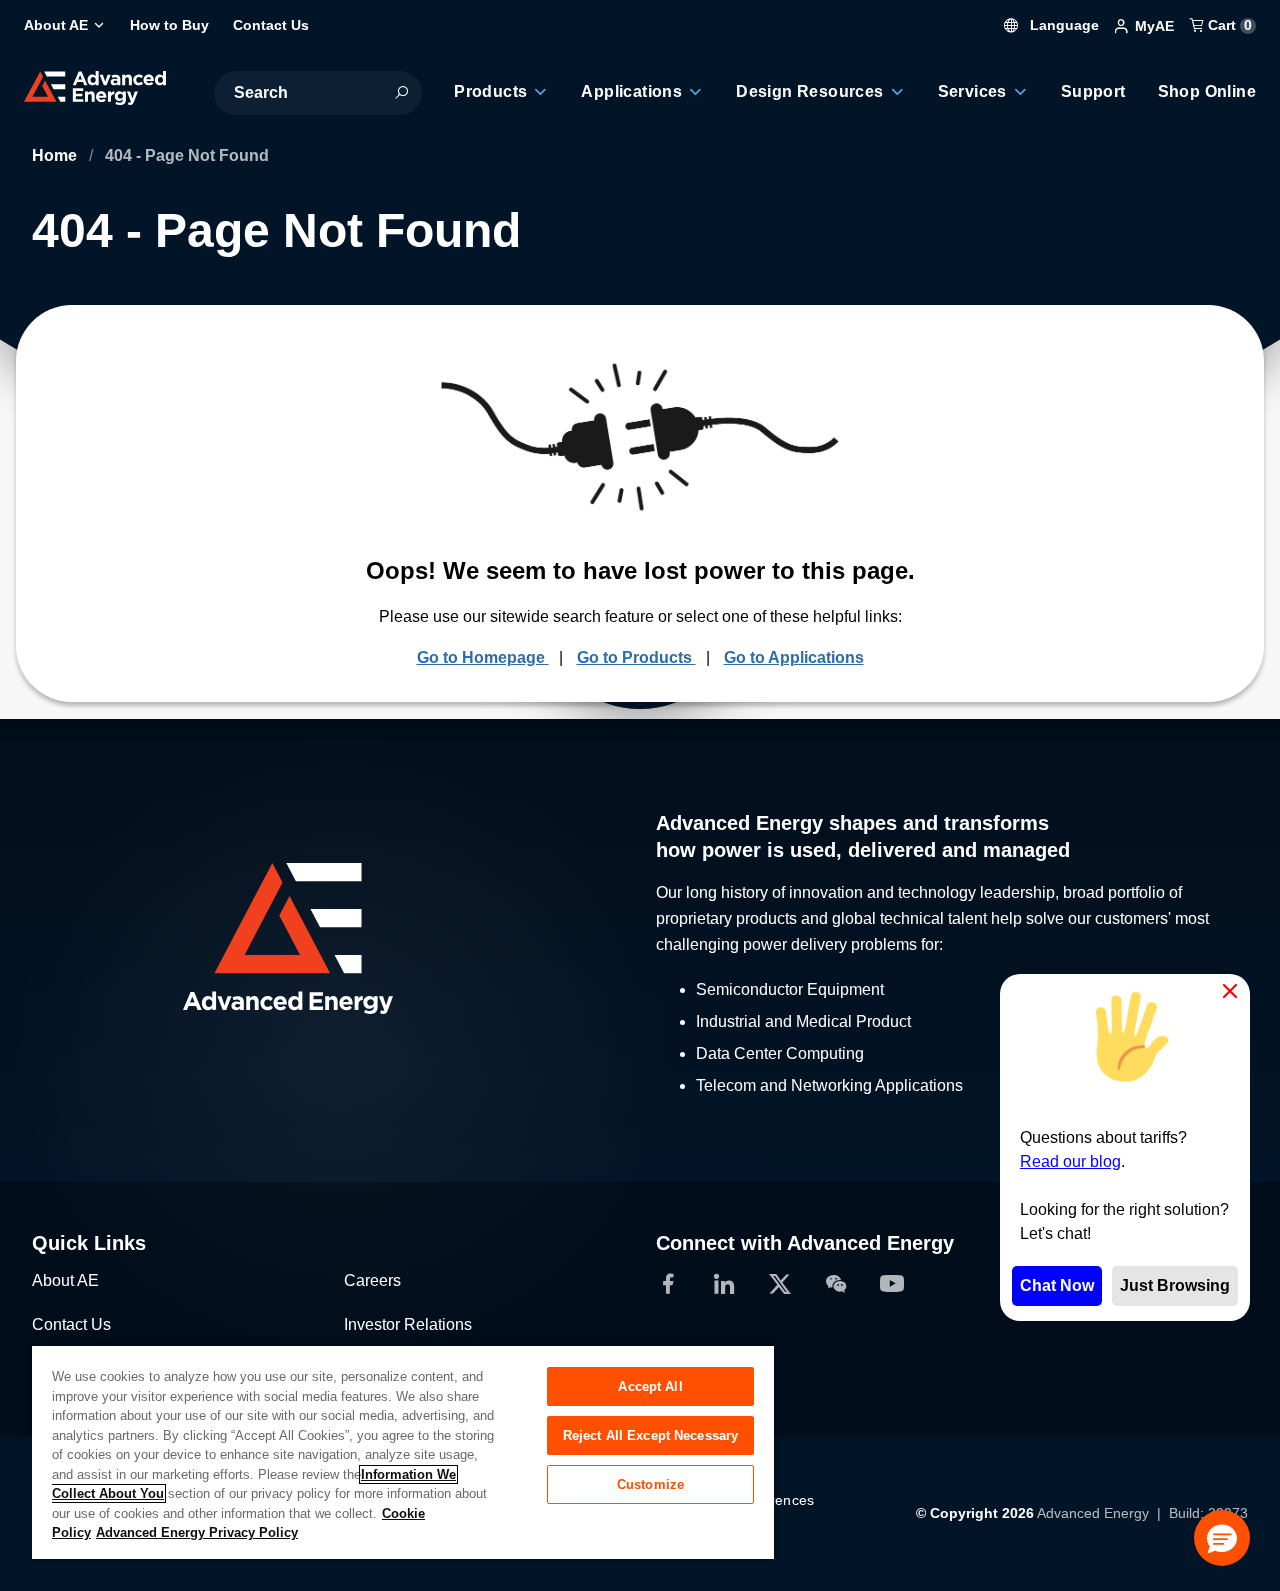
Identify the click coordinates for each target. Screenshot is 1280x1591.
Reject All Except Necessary (651, 1435)
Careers (372, 1280)
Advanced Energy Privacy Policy (197, 1532)
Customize (650, 1484)
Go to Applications (794, 657)
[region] (403, 1451)
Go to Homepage (483, 657)
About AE (65, 1280)
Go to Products (636, 657)
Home (56, 155)
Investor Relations (408, 1324)
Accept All (650, 1386)
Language (1062, 25)
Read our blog (1070, 1161)
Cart (1228, 25)
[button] (1222, 1538)
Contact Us (71, 1324)
